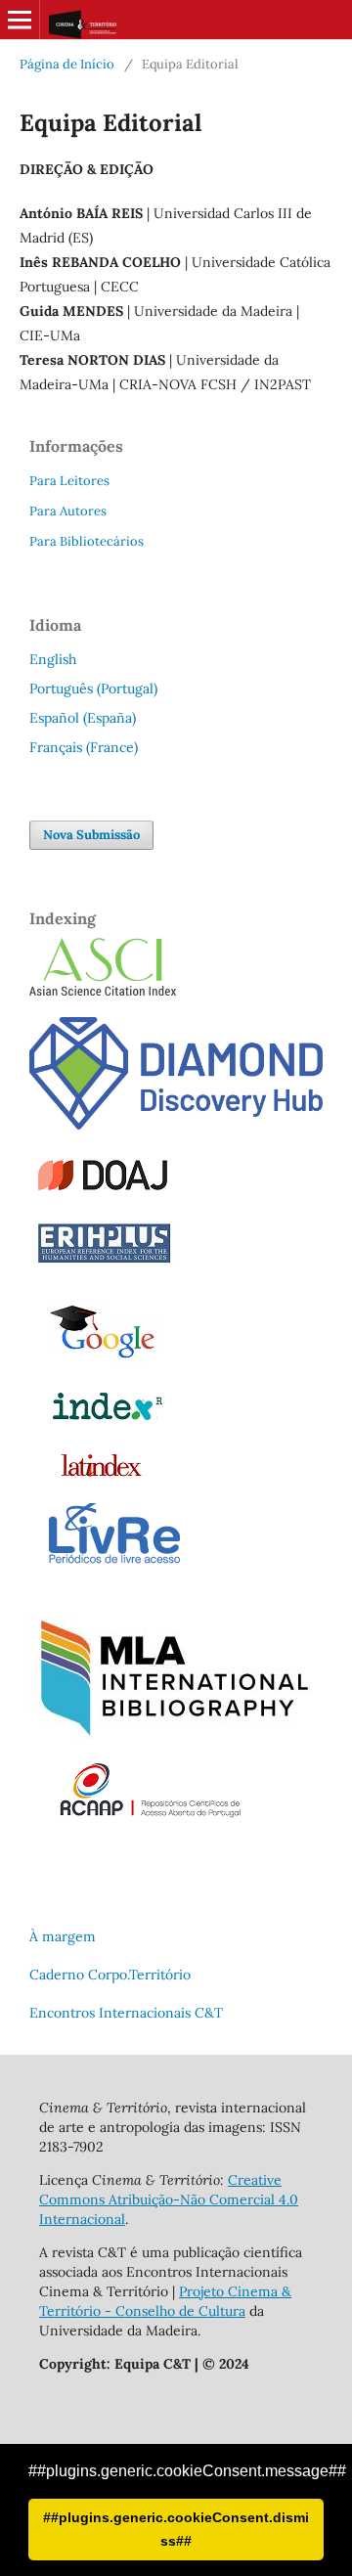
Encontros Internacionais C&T (126, 2013)
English (53, 659)
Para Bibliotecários (87, 541)
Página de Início (67, 64)
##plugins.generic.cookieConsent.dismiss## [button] (176, 2529)
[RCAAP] (150, 1815)
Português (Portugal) (93, 688)
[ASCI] (103, 991)
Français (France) (84, 747)
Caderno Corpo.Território (110, 1975)
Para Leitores (69, 481)
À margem (63, 1936)
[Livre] (114, 1563)
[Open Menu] (20, 20)
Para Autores (68, 511)
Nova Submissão (91, 835)
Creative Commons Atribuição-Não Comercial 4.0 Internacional (169, 2199)
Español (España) (83, 718)
